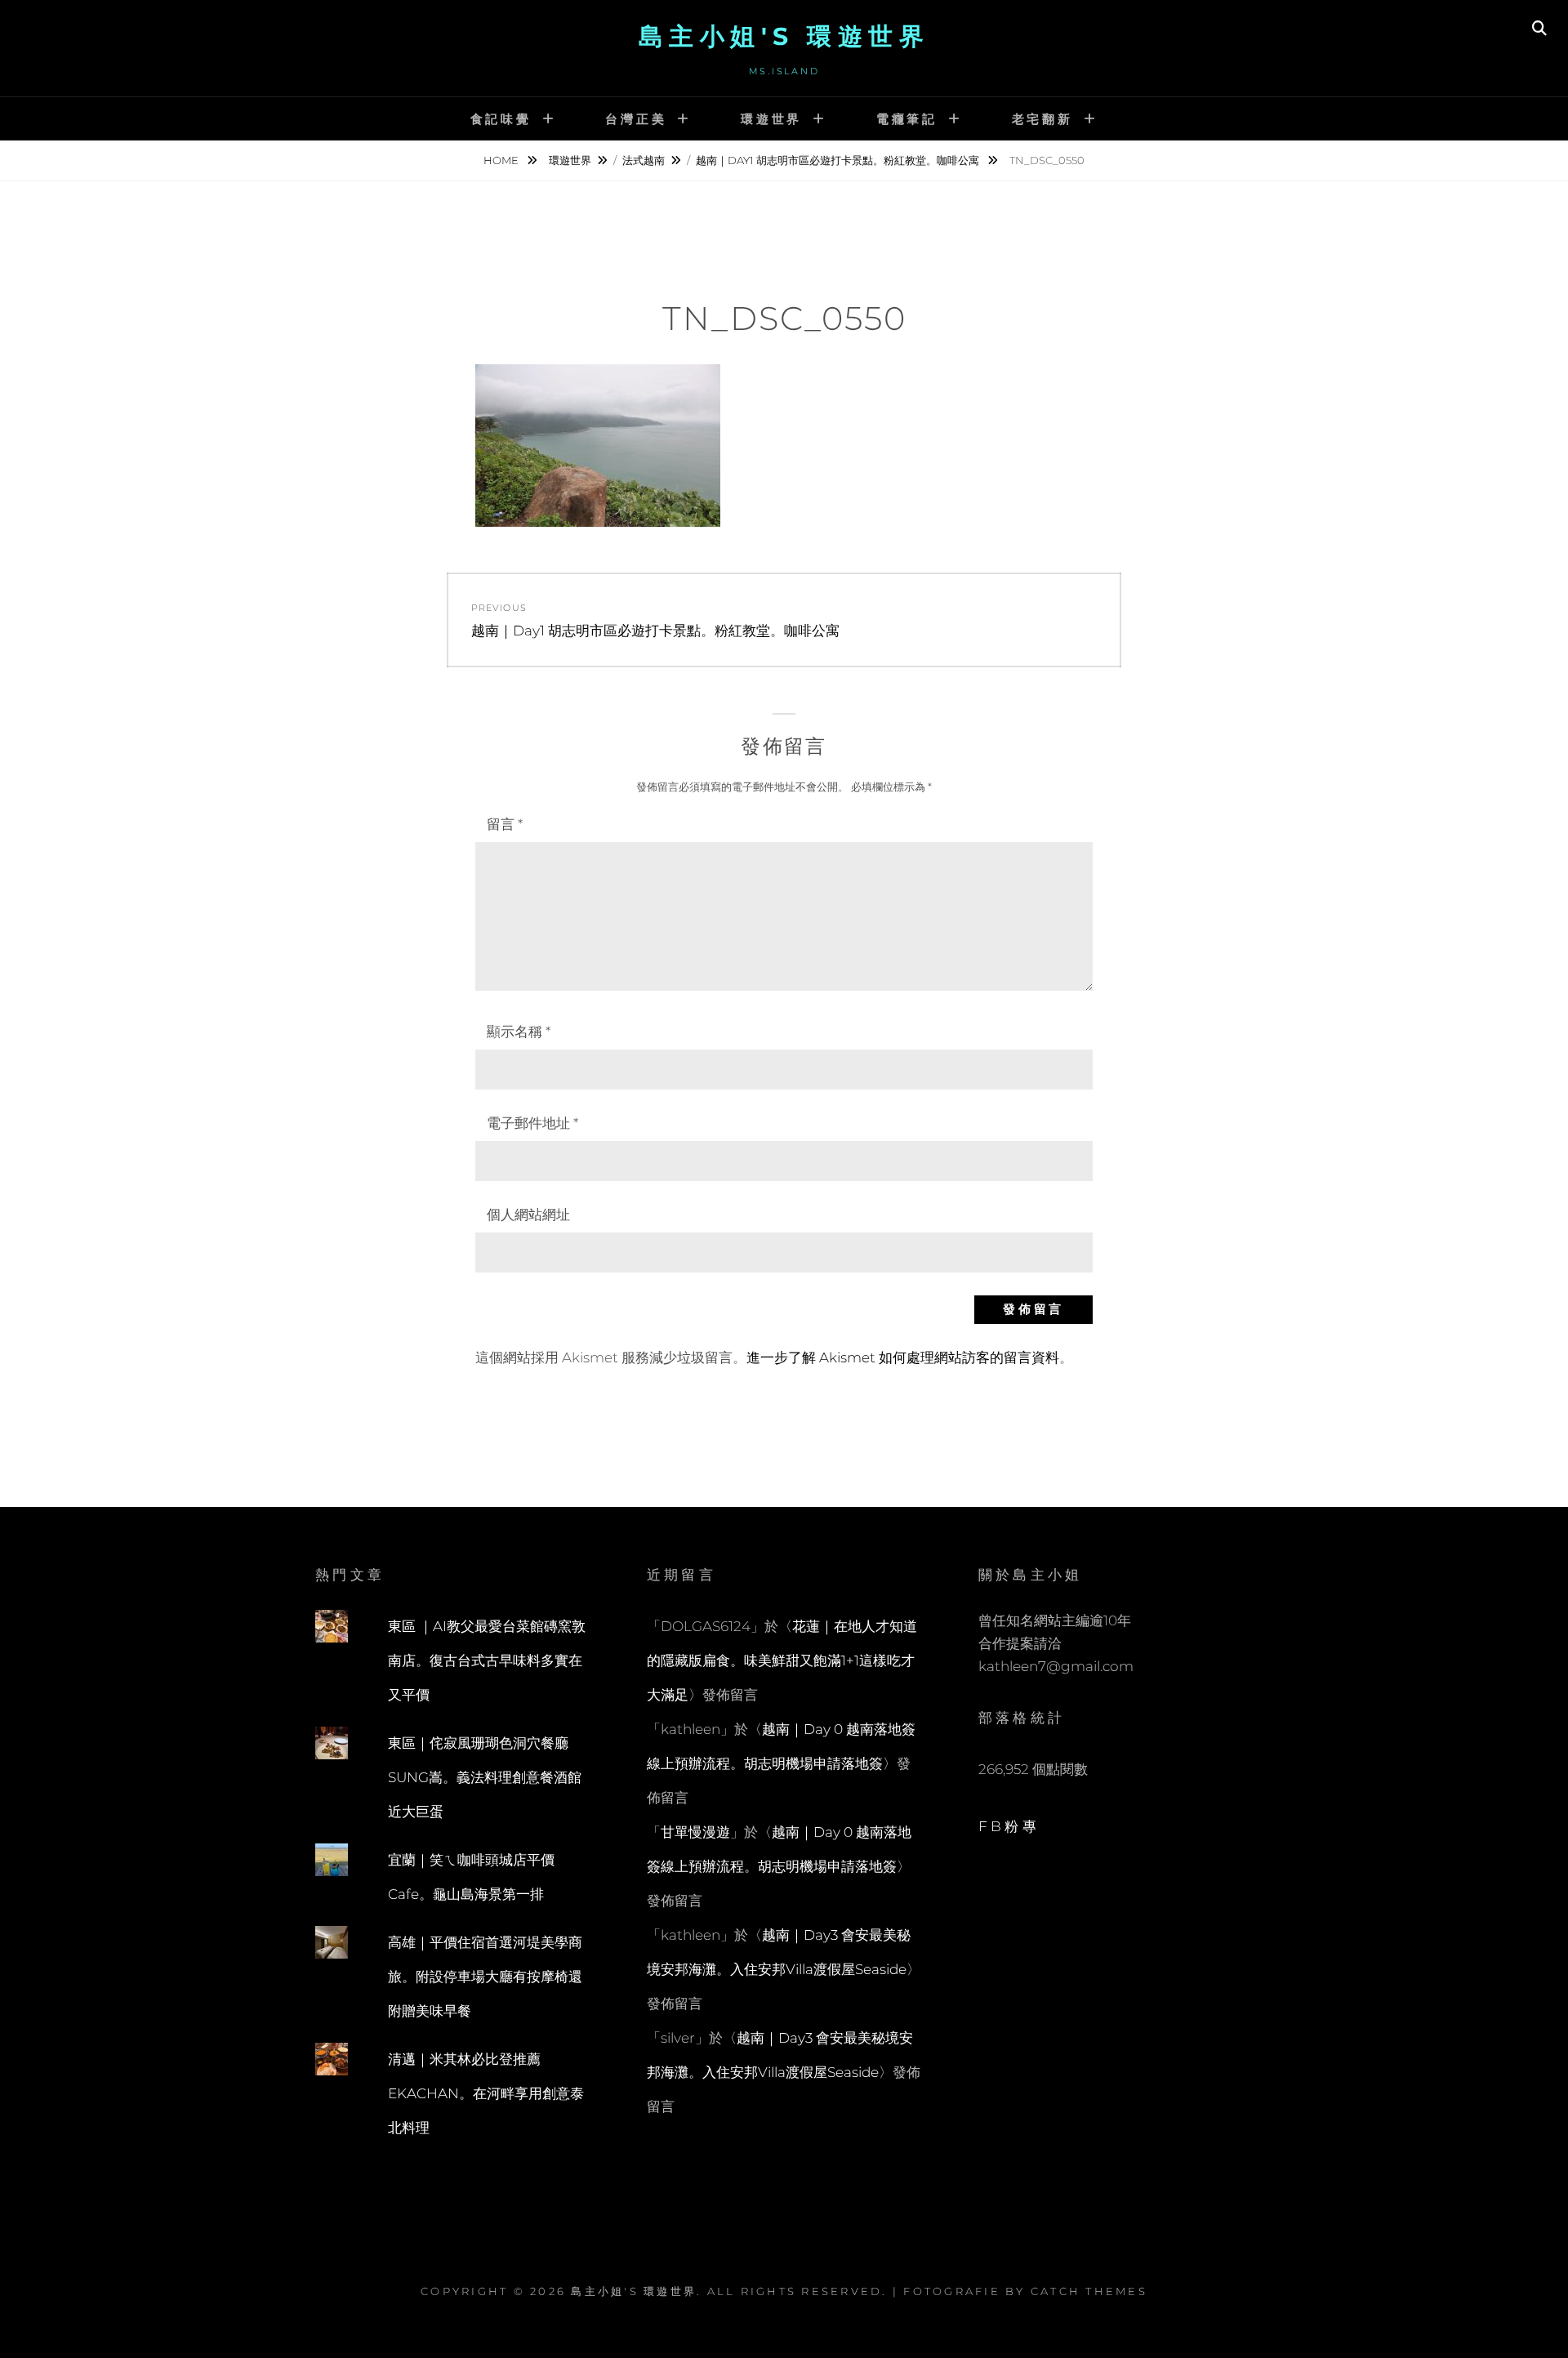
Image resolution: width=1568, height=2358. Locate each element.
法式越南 (644, 160)
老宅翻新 (1042, 119)
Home (502, 160)
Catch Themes (1089, 2291)
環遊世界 (771, 119)
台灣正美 (636, 119)
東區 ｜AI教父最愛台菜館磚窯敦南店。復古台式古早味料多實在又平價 (487, 1660)
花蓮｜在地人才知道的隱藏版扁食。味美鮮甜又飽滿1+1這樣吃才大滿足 (782, 1660)
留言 (505, 824)
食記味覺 (501, 119)
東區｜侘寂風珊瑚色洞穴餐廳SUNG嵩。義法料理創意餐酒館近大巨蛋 (485, 1777)
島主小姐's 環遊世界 (784, 36)
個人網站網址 (528, 1215)
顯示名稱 (519, 1032)
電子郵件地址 (532, 1123)
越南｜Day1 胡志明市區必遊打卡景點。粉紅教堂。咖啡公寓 (839, 160)
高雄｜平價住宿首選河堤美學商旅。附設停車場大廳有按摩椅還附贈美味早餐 (485, 1977)
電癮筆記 (907, 119)
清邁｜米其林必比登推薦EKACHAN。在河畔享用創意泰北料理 (486, 2093)
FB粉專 (1009, 1826)
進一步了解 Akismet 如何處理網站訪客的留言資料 (903, 1357)
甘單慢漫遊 (695, 1832)
